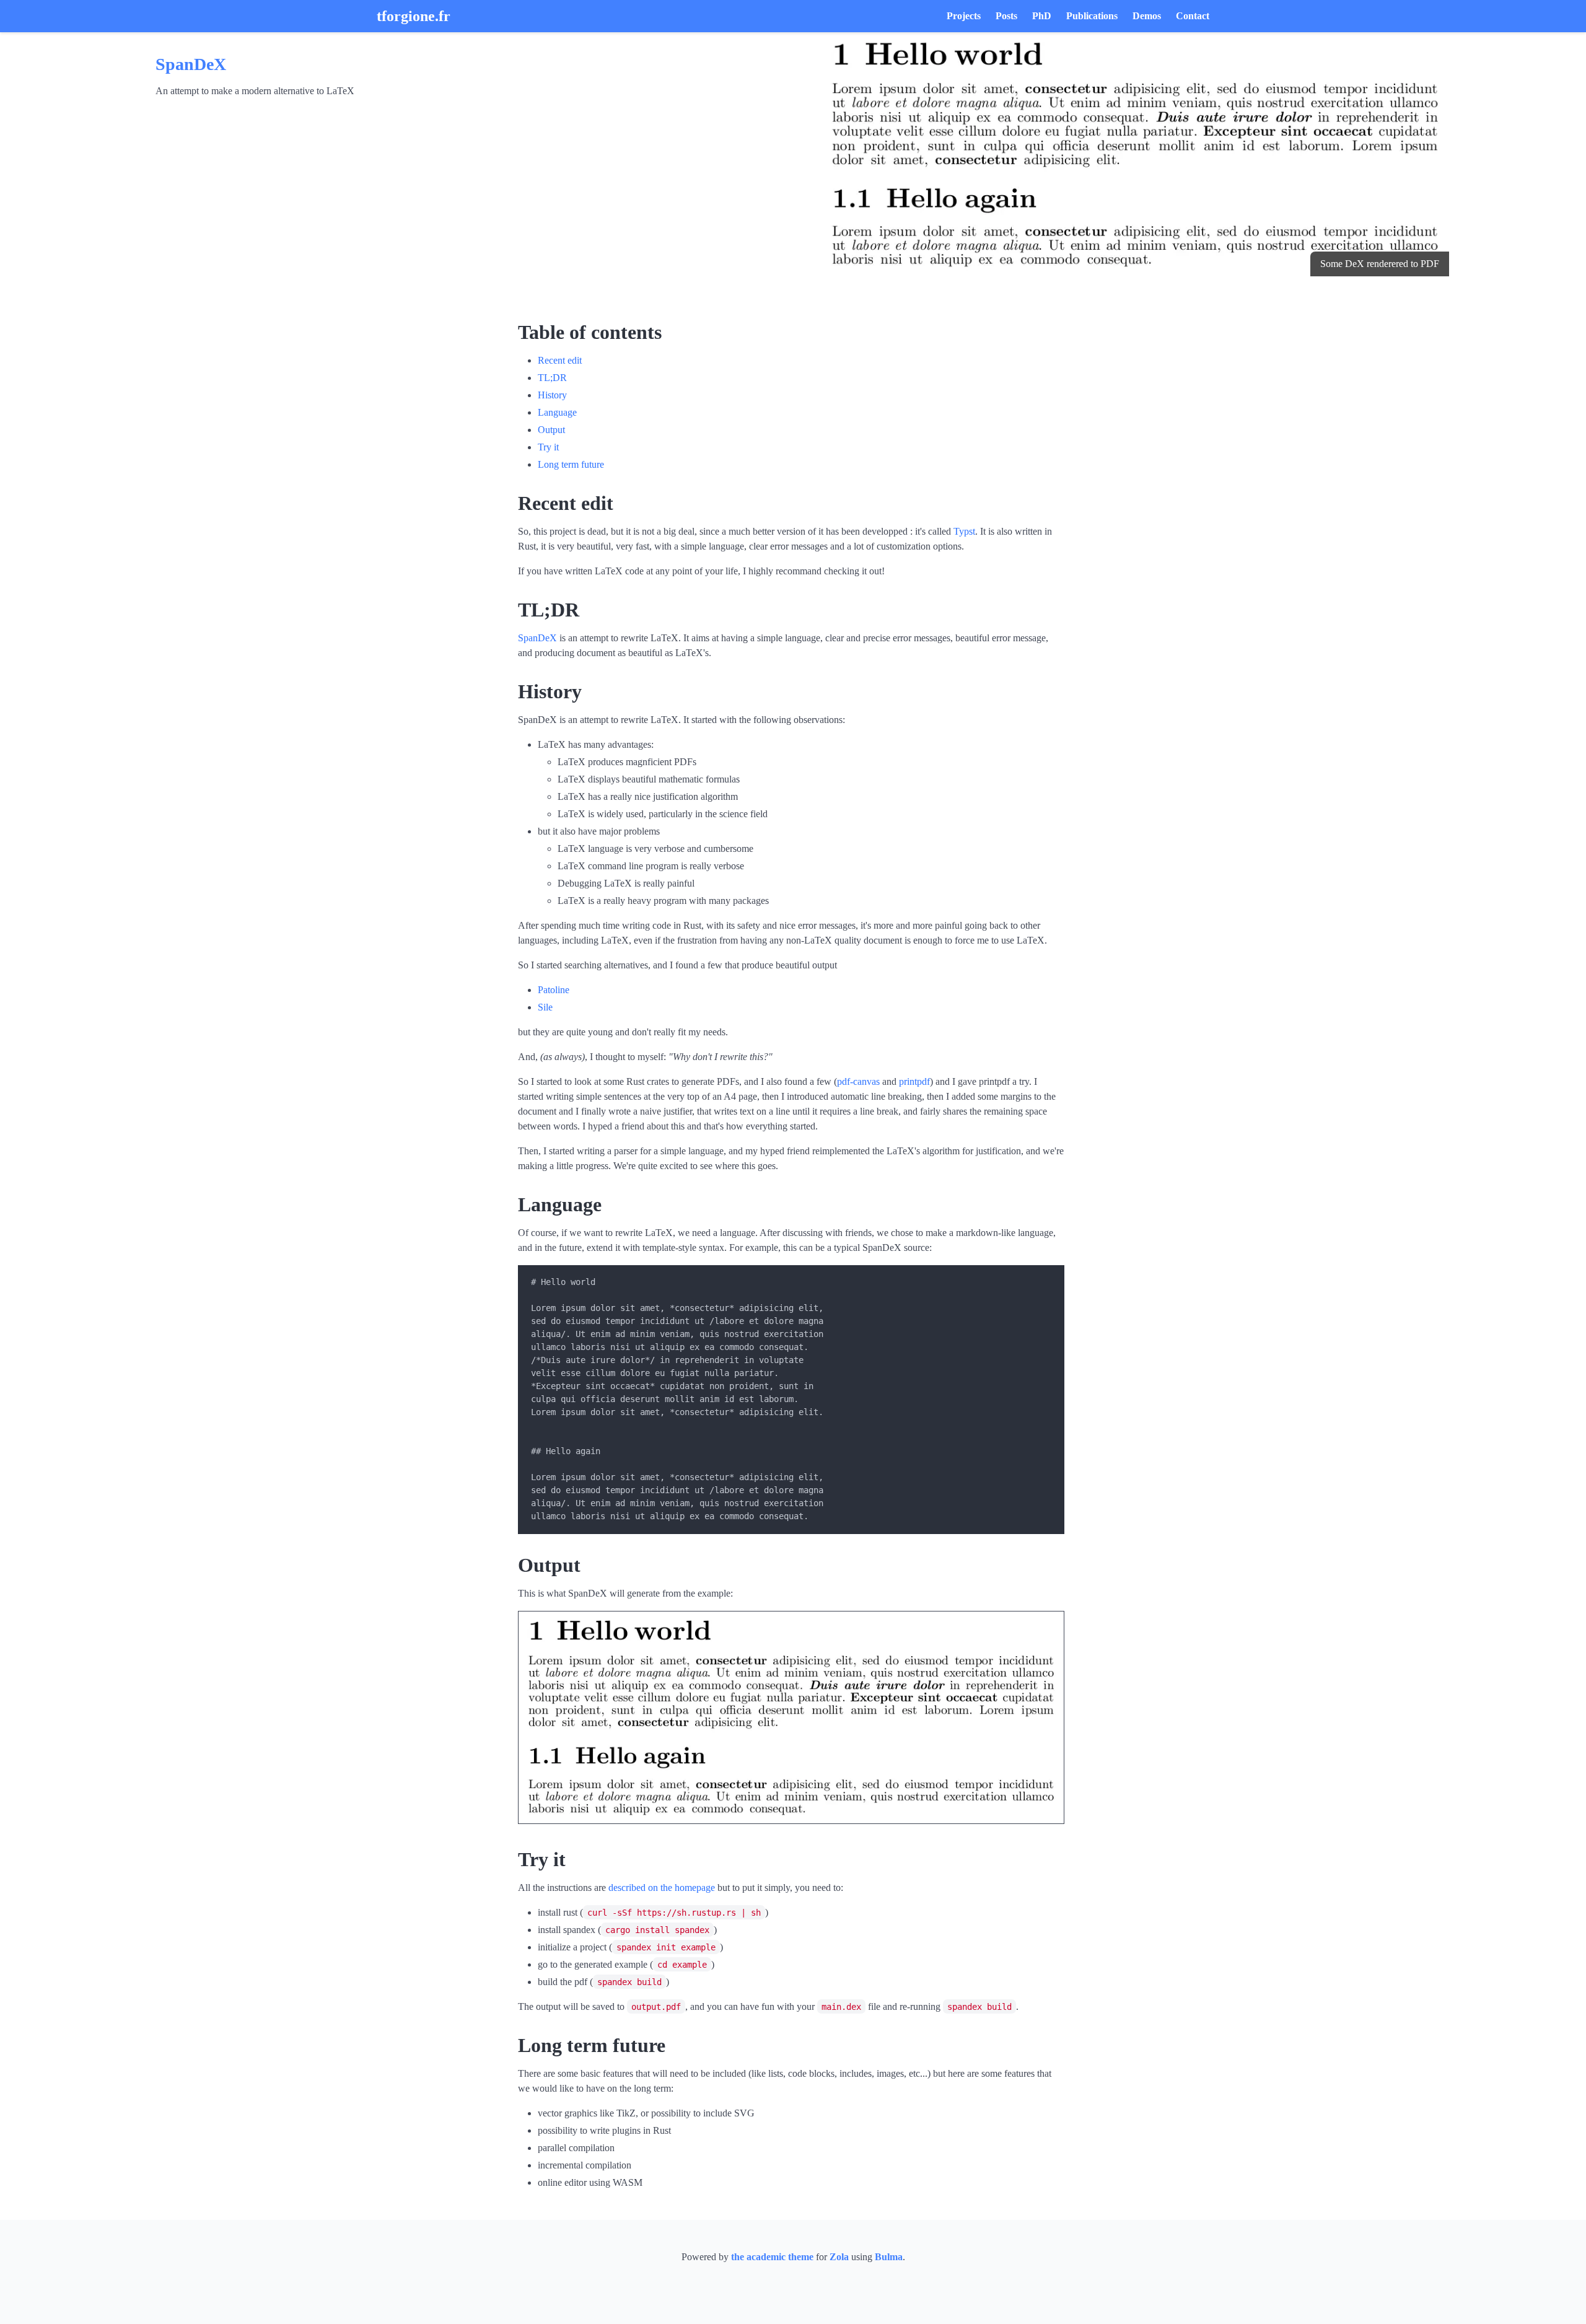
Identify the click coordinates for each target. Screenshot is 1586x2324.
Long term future (571, 464)
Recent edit (560, 360)
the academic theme (772, 2257)
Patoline (554, 990)
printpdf (914, 1081)
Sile (545, 1007)
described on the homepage (662, 1888)
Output (551, 430)
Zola (839, 2257)
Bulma (889, 2257)
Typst (964, 531)
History (552, 395)
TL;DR (552, 378)
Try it (548, 447)
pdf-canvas (858, 1081)
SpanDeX (191, 64)
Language (557, 412)
